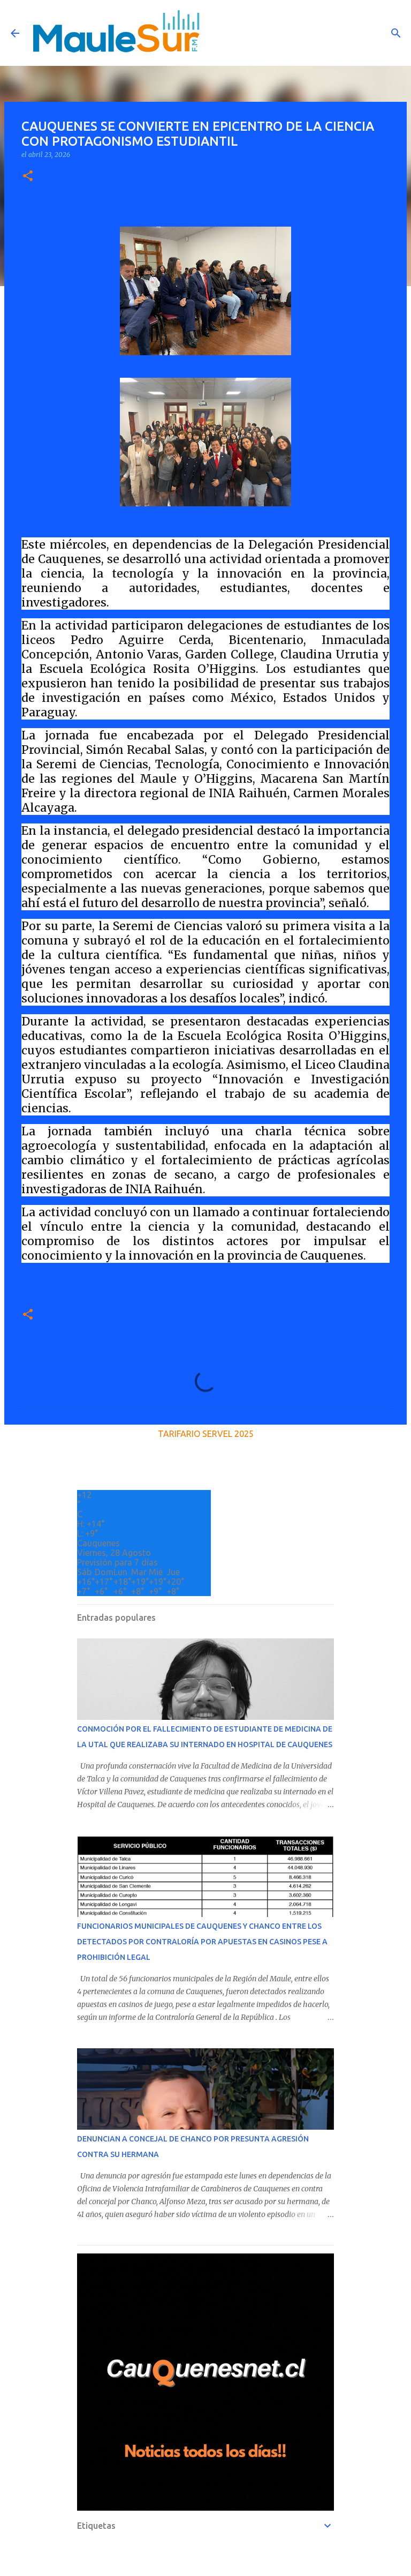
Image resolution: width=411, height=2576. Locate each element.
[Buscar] (396, 33)
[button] (28, 177)
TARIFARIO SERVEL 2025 (206, 1434)
